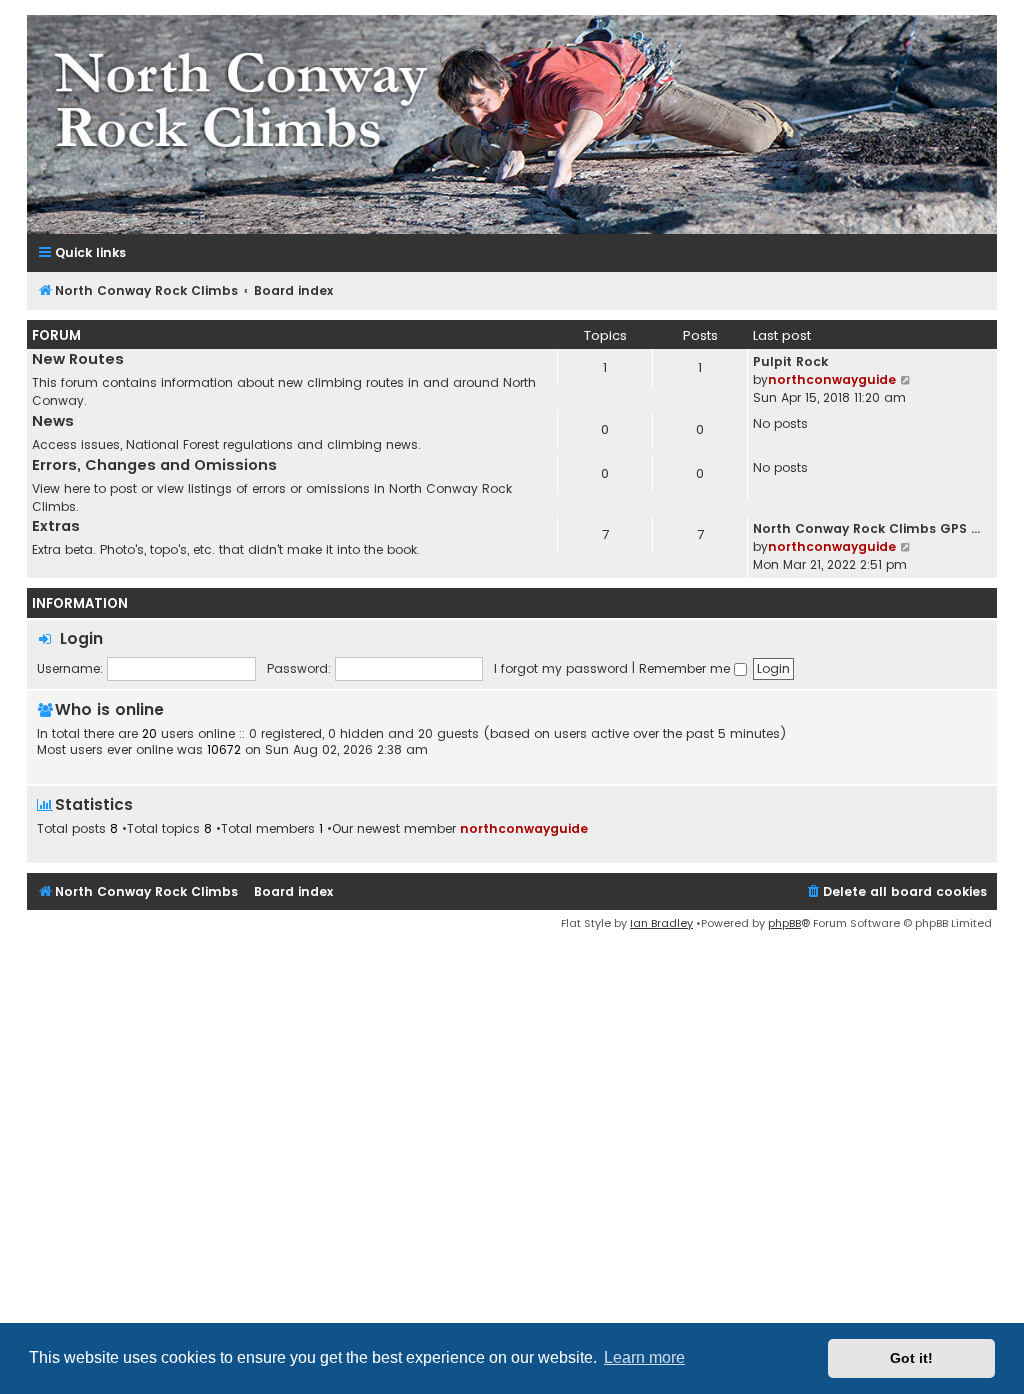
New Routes (78, 359)
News (53, 421)
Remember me (686, 668)
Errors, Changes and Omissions (154, 465)
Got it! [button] (911, 1358)
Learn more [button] (644, 1357)
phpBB (784, 923)
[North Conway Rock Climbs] (512, 124)
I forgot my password (561, 668)
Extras (56, 526)
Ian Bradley (661, 923)
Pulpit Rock (790, 361)
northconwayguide (832, 379)
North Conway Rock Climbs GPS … (866, 528)
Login (81, 638)
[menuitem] (896, 892)
